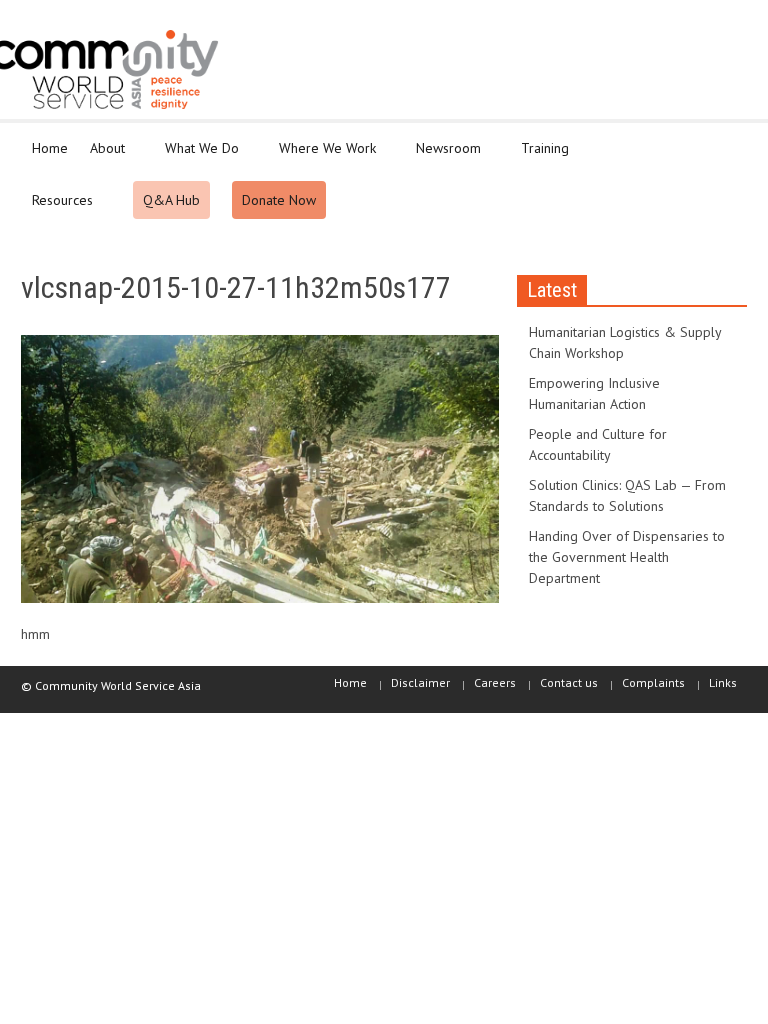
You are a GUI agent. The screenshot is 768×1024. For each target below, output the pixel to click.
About (102, 157)
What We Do (196, 157)
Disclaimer (420, 682)
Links (723, 682)
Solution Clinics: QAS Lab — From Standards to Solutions (627, 495)
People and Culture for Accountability (598, 444)
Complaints (653, 682)
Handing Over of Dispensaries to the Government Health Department (627, 557)
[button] (727, 147)
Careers (495, 682)
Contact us (569, 682)
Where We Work (322, 157)
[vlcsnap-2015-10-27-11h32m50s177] (260, 473)
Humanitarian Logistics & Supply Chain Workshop (625, 342)
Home (50, 148)
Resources (57, 209)
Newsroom (443, 157)
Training (539, 157)
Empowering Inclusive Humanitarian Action (594, 393)
